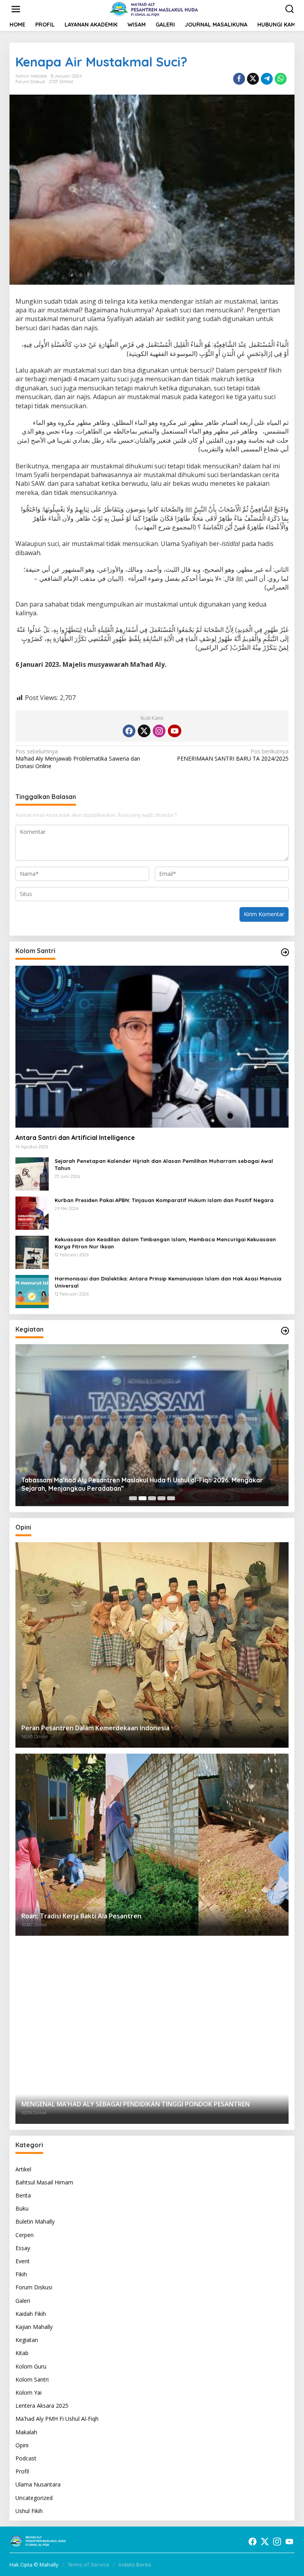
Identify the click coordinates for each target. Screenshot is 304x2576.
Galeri (23, 2301)
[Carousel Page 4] (161, 1498)
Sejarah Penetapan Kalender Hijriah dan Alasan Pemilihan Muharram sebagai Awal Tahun (164, 1164)
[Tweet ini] (253, 79)
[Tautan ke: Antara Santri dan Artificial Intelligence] (152, 1047)
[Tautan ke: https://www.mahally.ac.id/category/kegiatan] (285, 1331)
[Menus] (16, 9)
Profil (22, 2471)
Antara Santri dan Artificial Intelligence (77, 1138)
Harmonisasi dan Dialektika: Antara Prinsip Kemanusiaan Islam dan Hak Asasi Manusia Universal (168, 1282)
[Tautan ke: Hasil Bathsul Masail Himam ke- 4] (152, 1425)
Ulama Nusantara (38, 2484)
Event (23, 2261)
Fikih (21, 2274)
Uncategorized (34, 2498)
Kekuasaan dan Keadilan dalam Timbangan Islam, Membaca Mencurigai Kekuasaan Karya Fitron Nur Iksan (165, 1243)
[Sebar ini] (239, 79)
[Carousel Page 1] (133, 1498)
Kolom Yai (28, 2392)
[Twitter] (144, 731)
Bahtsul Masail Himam (44, 2182)
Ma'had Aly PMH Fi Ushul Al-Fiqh (57, 2419)
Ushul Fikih (29, 2511)
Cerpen (25, 2235)
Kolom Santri (32, 2379)
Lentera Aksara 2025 (42, 2406)
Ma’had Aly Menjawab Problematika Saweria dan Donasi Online (78, 759)
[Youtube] (175, 731)
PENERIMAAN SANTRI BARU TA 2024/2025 (233, 755)
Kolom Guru (31, 2366)
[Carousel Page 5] (171, 1498)
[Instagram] (159, 731)
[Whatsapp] (281, 79)
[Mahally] (154, 9)
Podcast (26, 2458)
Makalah (26, 2432)
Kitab (22, 2353)
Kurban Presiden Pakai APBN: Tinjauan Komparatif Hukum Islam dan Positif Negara (164, 1200)
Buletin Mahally (35, 2221)
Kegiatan (27, 2340)
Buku (22, 2208)
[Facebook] (129, 731)
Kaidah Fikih (31, 2314)
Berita (23, 2195)
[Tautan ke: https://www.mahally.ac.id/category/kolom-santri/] (285, 952)
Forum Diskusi (30, 82)
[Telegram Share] (267, 79)
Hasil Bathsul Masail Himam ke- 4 (71, 1488)
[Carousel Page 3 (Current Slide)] (152, 1498)
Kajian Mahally (34, 2327)
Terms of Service (88, 2565)
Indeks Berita (135, 2565)
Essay (23, 2248)
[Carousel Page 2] (142, 1498)
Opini (22, 2445)
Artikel (23, 2169)
